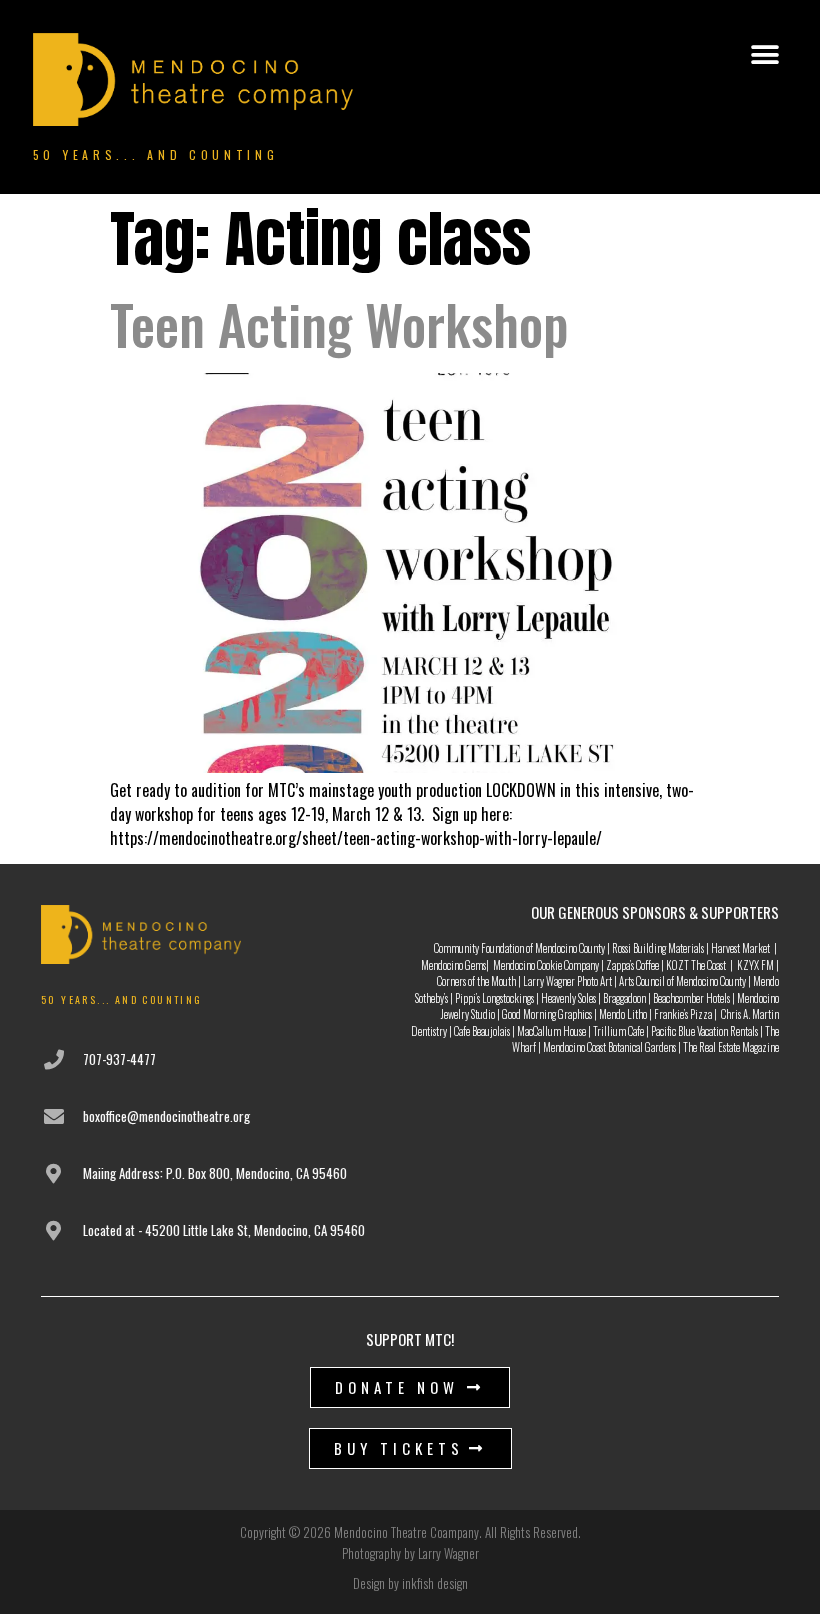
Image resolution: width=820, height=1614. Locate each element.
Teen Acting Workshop (339, 324)
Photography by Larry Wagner (410, 1553)
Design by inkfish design (410, 1583)
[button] (764, 55)
